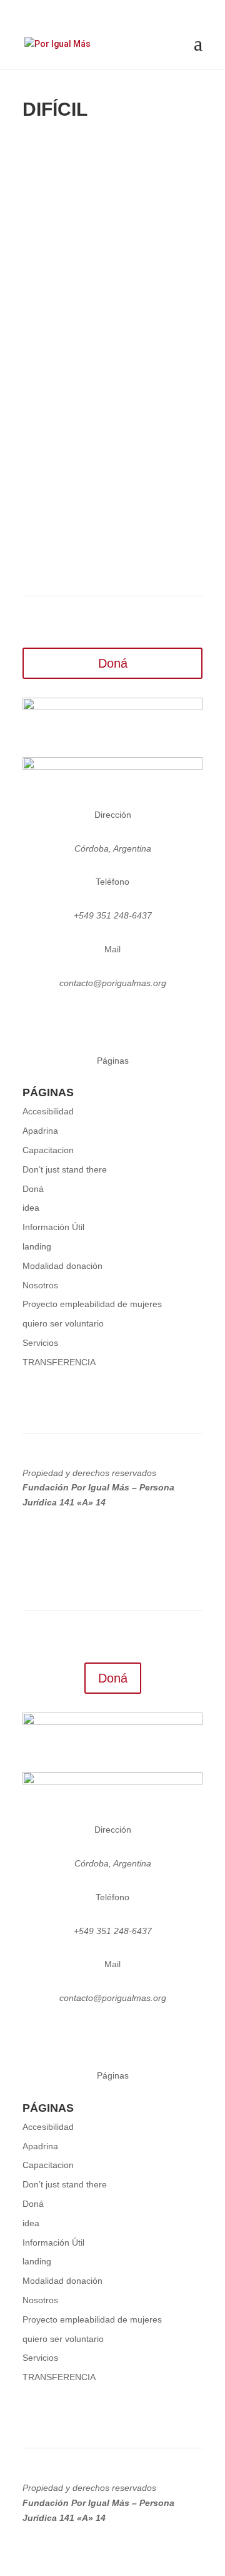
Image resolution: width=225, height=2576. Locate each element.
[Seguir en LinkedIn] (112, 1020)
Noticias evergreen (72, 325)
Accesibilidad (48, 1111)
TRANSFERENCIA (59, 1362)
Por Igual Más (78, 311)
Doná (113, 663)
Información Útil (53, 1227)
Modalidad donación (62, 1266)
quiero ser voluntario (63, 1323)
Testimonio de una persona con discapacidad (87, 289)
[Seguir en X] (87, 1020)
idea (31, 1208)
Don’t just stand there (65, 1169)
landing (37, 1246)
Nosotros (40, 1285)
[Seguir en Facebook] (137, 1020)
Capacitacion (48, 1150)
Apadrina (40, 1131)
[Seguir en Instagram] (62, 1020)
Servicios (40, 1343)
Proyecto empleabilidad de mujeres (92, 1304)
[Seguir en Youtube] (162, 1020)
